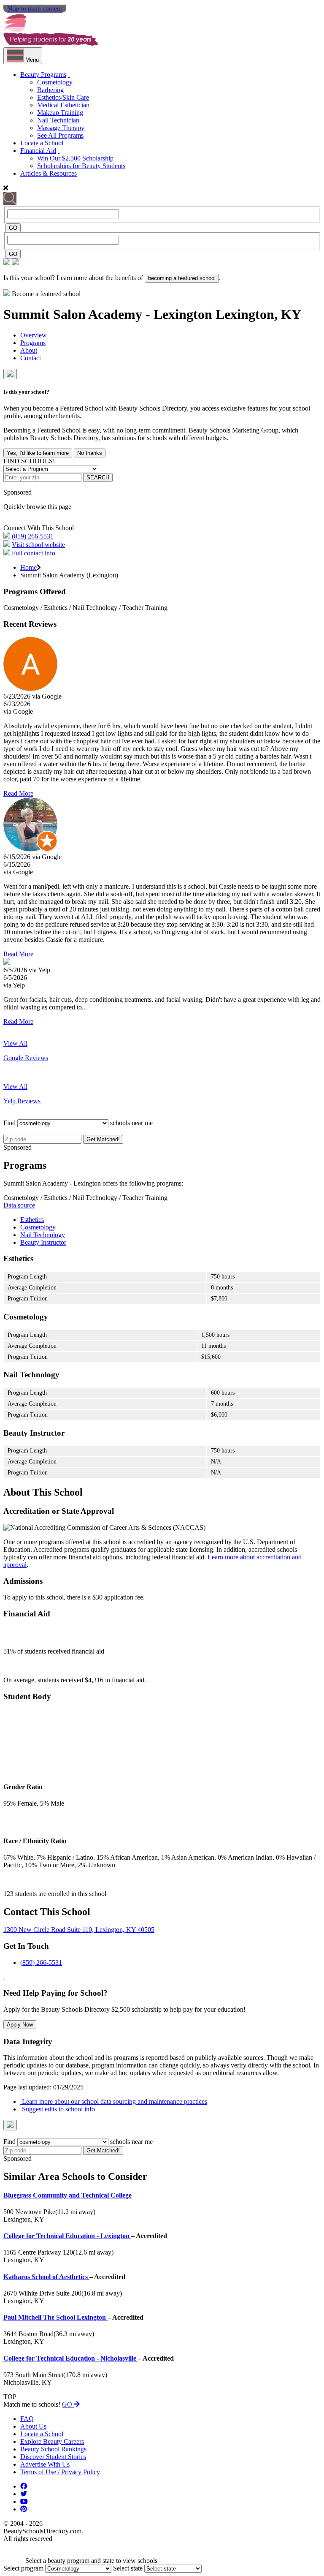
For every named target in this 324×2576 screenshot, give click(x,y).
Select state (128, 2568)
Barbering (50, 90)
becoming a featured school (182, 278)
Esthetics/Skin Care (63, 97)
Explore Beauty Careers (52, 2441)
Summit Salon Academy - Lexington (109, 314)
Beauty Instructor (43, 1242)
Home (28, 567)
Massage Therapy (61, 128)
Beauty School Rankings (53, 2449)
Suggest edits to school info (58, 2109)
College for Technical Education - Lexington (67, 2236)
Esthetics (32, 1220)
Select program (23, 2568)
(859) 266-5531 (33, 536)
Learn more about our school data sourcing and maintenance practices (114, 2101)
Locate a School (42, 143)
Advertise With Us (45, 2464)
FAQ (27, 2419)
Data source (19, 1205)
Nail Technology (43, 1235)
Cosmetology (55, 82)
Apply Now (20, 2025)
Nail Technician (58, 120)
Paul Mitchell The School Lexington (55, 2317)
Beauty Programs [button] (43, 75)
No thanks (90, 453)
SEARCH (98, 477)
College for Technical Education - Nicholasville (71, 2358)
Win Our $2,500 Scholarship (75, 158)
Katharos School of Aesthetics (46, 2277)
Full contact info (34, 553)
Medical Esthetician (63, 105)
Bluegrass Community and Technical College (67, 2195)
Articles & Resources (49, 173)
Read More (18, 793)
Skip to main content (35, 8)
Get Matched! (103, 1139)
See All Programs (60, 135)
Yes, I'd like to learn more (38, 453)
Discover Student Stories (53, 2457)
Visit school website (38, 545)
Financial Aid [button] (38, 151)
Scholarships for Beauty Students (81, 166)
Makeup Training (60, 113)
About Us (33, 2426)
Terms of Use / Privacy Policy (60, 2472)
